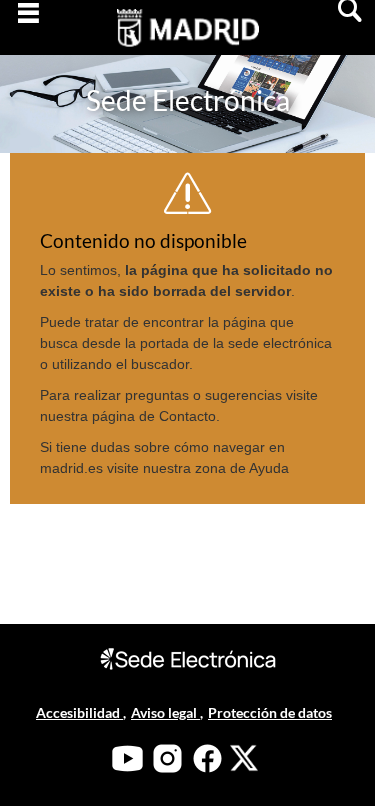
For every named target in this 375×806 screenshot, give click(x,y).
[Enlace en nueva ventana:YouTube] (127, 758)
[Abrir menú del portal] (28, 28)
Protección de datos (270, 712)
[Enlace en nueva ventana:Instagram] (167, 758)
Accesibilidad (79, 712)
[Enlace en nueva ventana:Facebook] (207, 758)
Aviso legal (165, 712)
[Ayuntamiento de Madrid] (187, 41)
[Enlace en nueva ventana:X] (244, 758)
